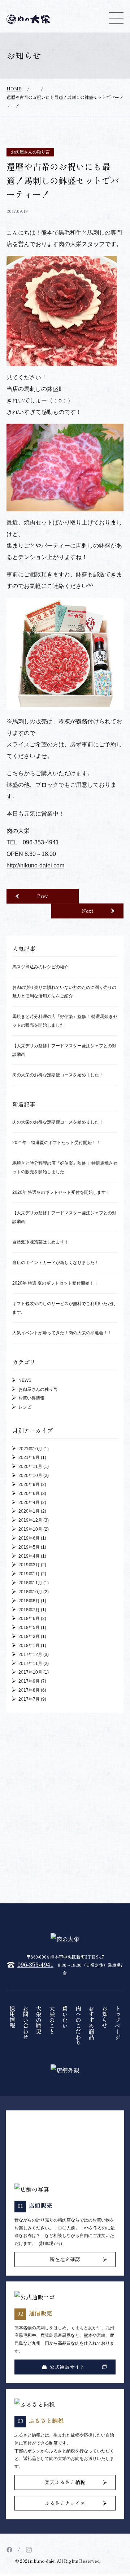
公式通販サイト (67, 2369)
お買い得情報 (31, 1400)
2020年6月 (29, 1495)
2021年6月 (29, 1459)
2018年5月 (29, 1629)
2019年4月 (29, 1558)
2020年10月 (30, 1477)
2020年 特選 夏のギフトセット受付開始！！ (55, 1285)
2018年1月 (29, 1647)
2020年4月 (29, 1504)
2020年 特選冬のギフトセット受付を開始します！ (61, 1194)
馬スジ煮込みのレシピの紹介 (40, 968)
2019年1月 (29, 1576)
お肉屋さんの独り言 (30, 154)
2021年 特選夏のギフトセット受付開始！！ (56, 1144)
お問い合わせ (26, 2024)
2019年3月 (29, 1567)
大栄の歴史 (39, 2021)
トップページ (118, 2024)
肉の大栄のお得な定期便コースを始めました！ (58, 1076)
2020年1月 (29, 1513)
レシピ (25, 1409)
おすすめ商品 (91, 2024)
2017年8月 (29, 1692)
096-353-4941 (35, 1966)
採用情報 (12, 2018)
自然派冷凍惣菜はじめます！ (40, 1244)
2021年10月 (30, 1450)
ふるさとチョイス (65, 2504)
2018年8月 (29, 1602)
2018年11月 (30, 1585)
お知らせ (105, 2018)
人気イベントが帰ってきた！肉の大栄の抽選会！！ (62, 1335)
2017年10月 (30, 1674)
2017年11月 (30, 1665)
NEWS (25, 1382)
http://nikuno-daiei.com (35, 867)
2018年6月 (29, 1620)
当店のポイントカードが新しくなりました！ (56, 1264)
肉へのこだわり (78, 2027)
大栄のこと (52, 2021)
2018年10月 (30, 1593)
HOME (14, 90)
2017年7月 (29, 1701)
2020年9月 (29, 1486)
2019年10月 (30, 1531)
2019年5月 (29, 1549)
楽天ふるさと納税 (65, 2484)
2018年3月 (29, 1638)
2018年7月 (29, 1611)
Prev (43, 897)
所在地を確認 (65, 2261)
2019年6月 (29, 1540)
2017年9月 (29, 1683)
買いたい (65, 2018)
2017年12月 (30, 1656)
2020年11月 (30, 1468)
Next (88, 912)
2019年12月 (30, 1522)
